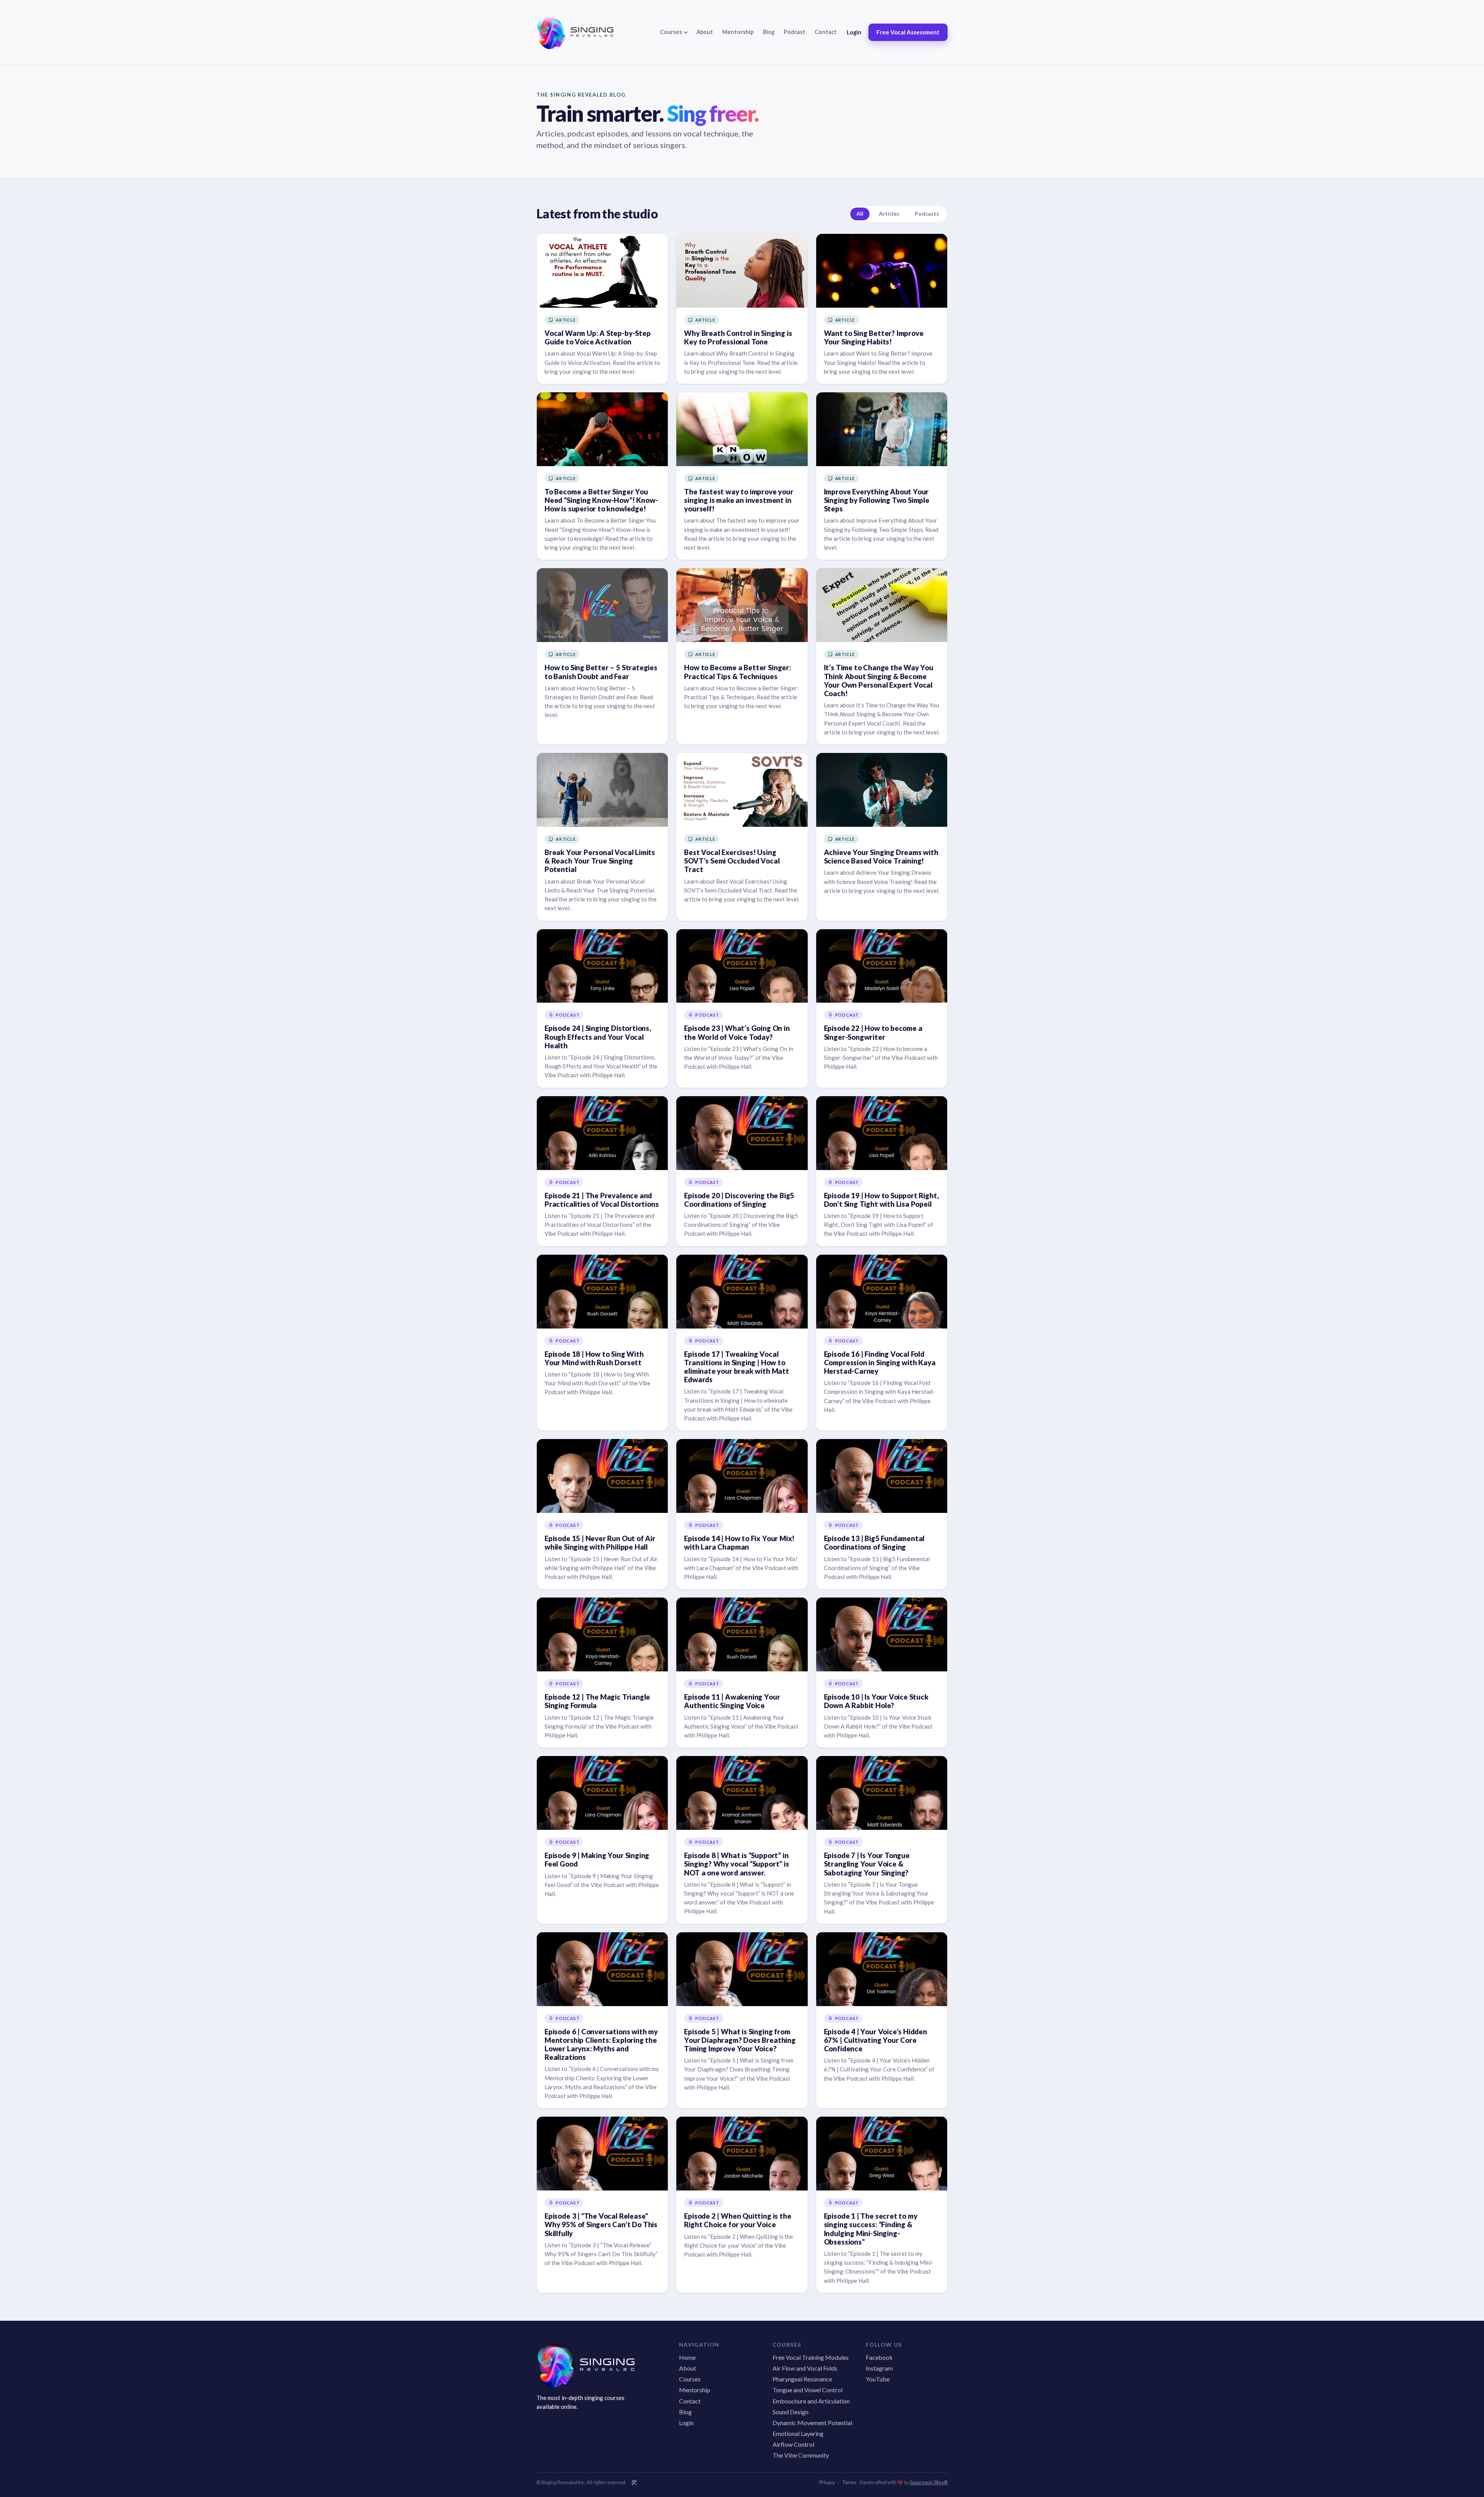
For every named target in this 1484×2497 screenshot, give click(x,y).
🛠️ (634, 2483)
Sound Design (791, 2412)
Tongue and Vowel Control (808, 2390)
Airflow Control (793, 2444)
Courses (690, 2379)
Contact (826, 32)
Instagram (879, 2368)
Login (854, 32)
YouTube (878, 2379)
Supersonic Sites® (929, 2483)
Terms (849, 2483)
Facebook (879, 2357)
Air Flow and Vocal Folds (805, 2368)
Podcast (795, 32)
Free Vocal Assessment (908, 32)
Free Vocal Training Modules (811, 2357)
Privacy (827, 2483)
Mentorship (738, 32)
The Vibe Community (801, 2455)
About (705, 32)
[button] (674, 32)
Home (687, 2357)
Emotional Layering (798, 2433)
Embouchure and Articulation (811, 2401)
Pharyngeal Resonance (802, 2379)
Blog (769, 32)
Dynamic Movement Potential (812, 2423)
